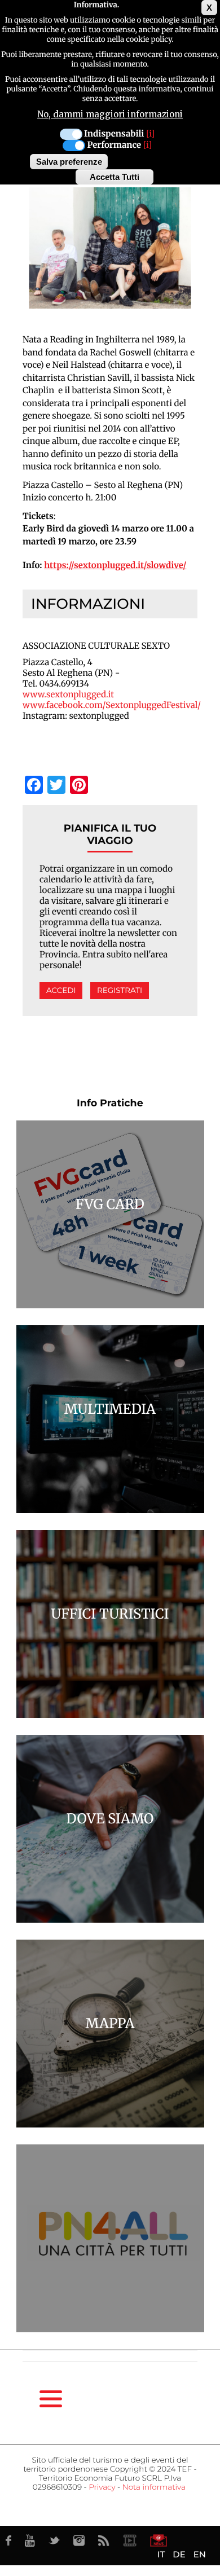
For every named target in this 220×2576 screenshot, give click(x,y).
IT (161, 2554)
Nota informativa (154, 2487)
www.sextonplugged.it (68, 695)
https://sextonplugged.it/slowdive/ (115, 566)
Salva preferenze (69, 162)
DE (179, 2554)
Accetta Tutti (115, 177)
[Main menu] (51, 2399)
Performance (114, 145)
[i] (150, 134)
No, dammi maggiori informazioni (110, 114)
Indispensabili (114, 134)
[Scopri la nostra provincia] (130, 2540)
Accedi (61, 991)
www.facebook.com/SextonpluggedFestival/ (112, 705)
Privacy (102, 2487)
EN (200, 2554)
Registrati (120, 991)
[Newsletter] (159, 2540)
